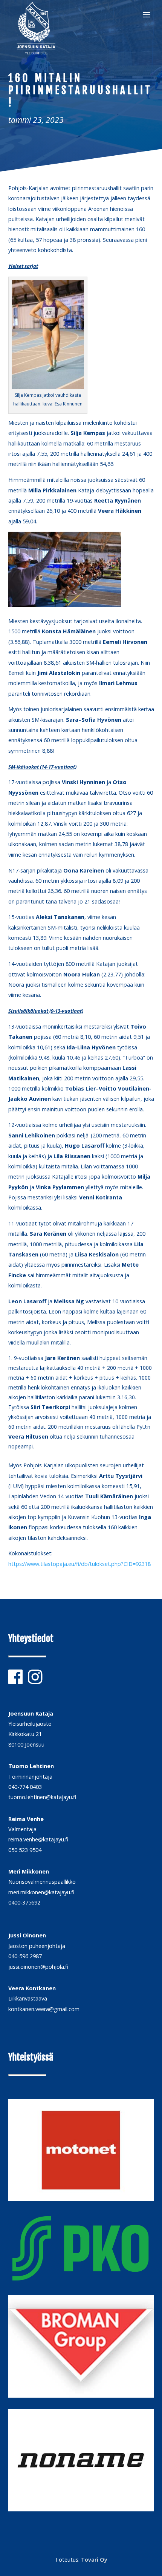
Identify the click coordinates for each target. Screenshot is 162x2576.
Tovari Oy (94, 2560)
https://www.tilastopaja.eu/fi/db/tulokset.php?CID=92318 (79, 1564)
